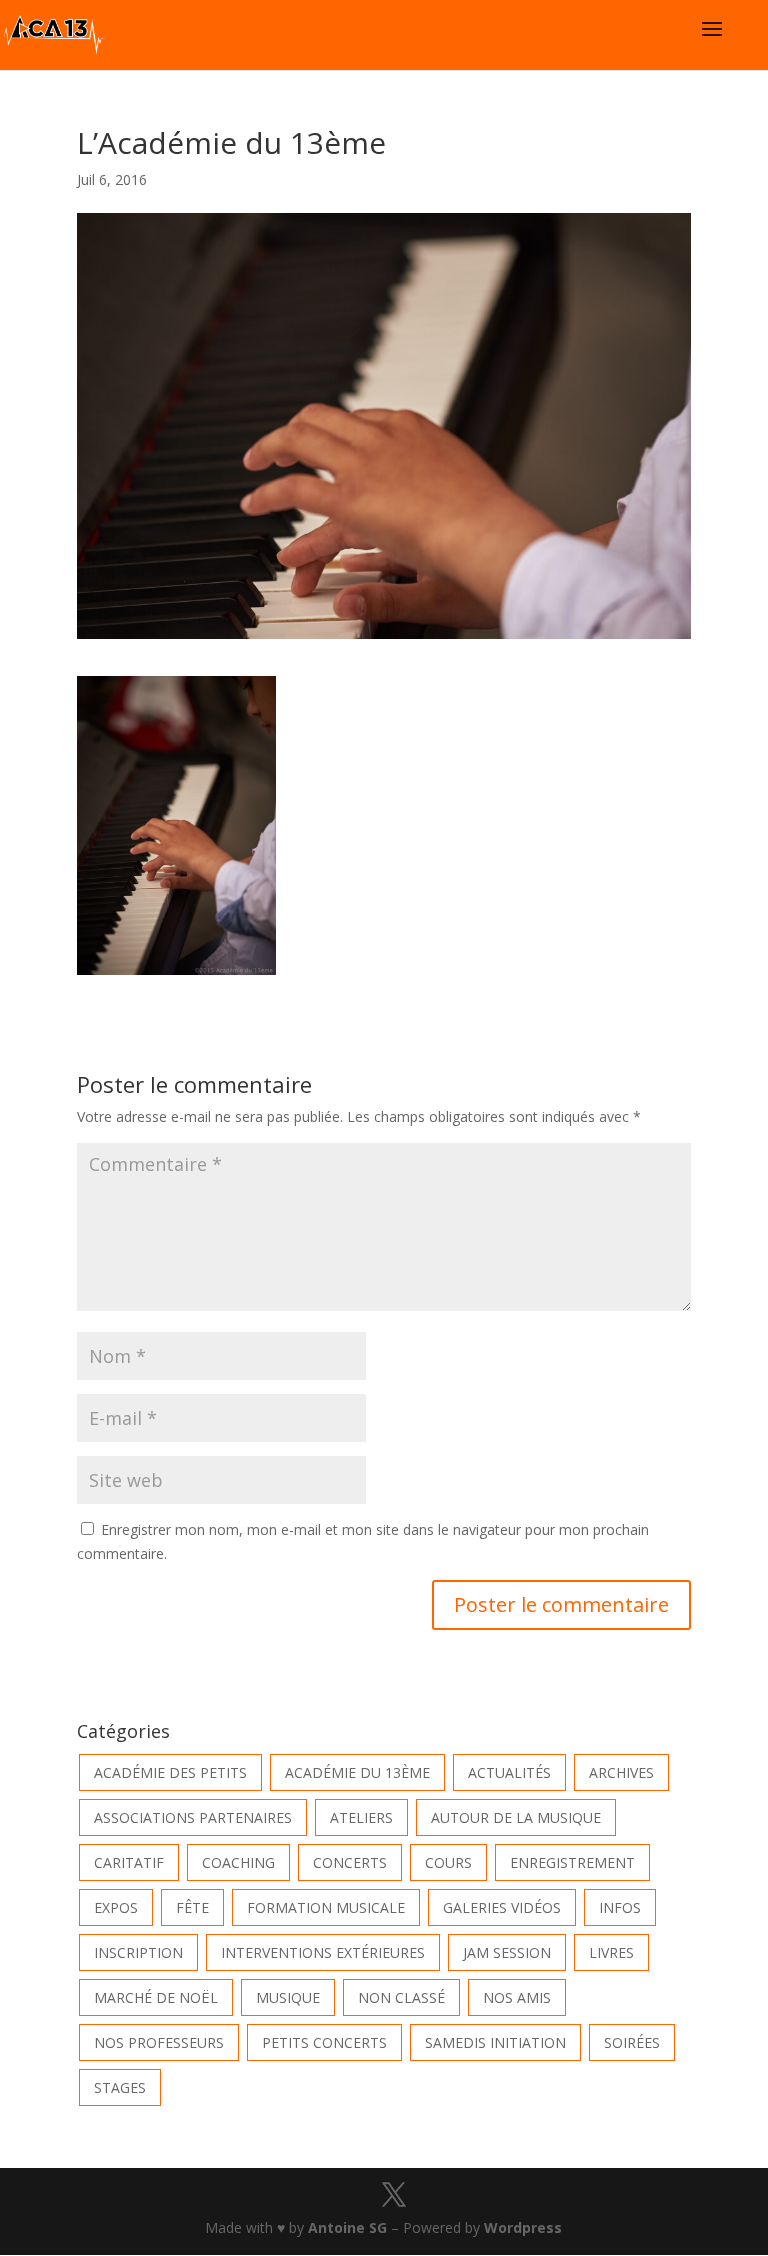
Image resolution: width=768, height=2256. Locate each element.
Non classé (401, 1997)
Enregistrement (572, 1862)
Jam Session (507, 1952)
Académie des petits (170, 1772)
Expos (116, 1907)
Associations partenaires (193, 1817)
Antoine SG (347, 2227)
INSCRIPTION (138, 1952)
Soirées (632, 2042)
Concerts (350, 1862)
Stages (120, 2087)
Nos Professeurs (159, 2042)
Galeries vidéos (502, 1907)
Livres (611, 1952)
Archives (621, 1772)
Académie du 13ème (357, 1772)
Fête (192, 1907)
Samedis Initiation (495, 2042)
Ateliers (361, 1817)
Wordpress (523, 2227)
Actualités (509, 1772)
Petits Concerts (324, 2042)
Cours (448, 1862)
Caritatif (129, 1862)
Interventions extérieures (323, 1952)
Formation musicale (326, 1907)
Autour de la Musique (516, 1817)
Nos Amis (517, 1997)
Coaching (238, 1862)
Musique (288, 1997)
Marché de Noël (156, 1997)
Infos (620, 1907)
